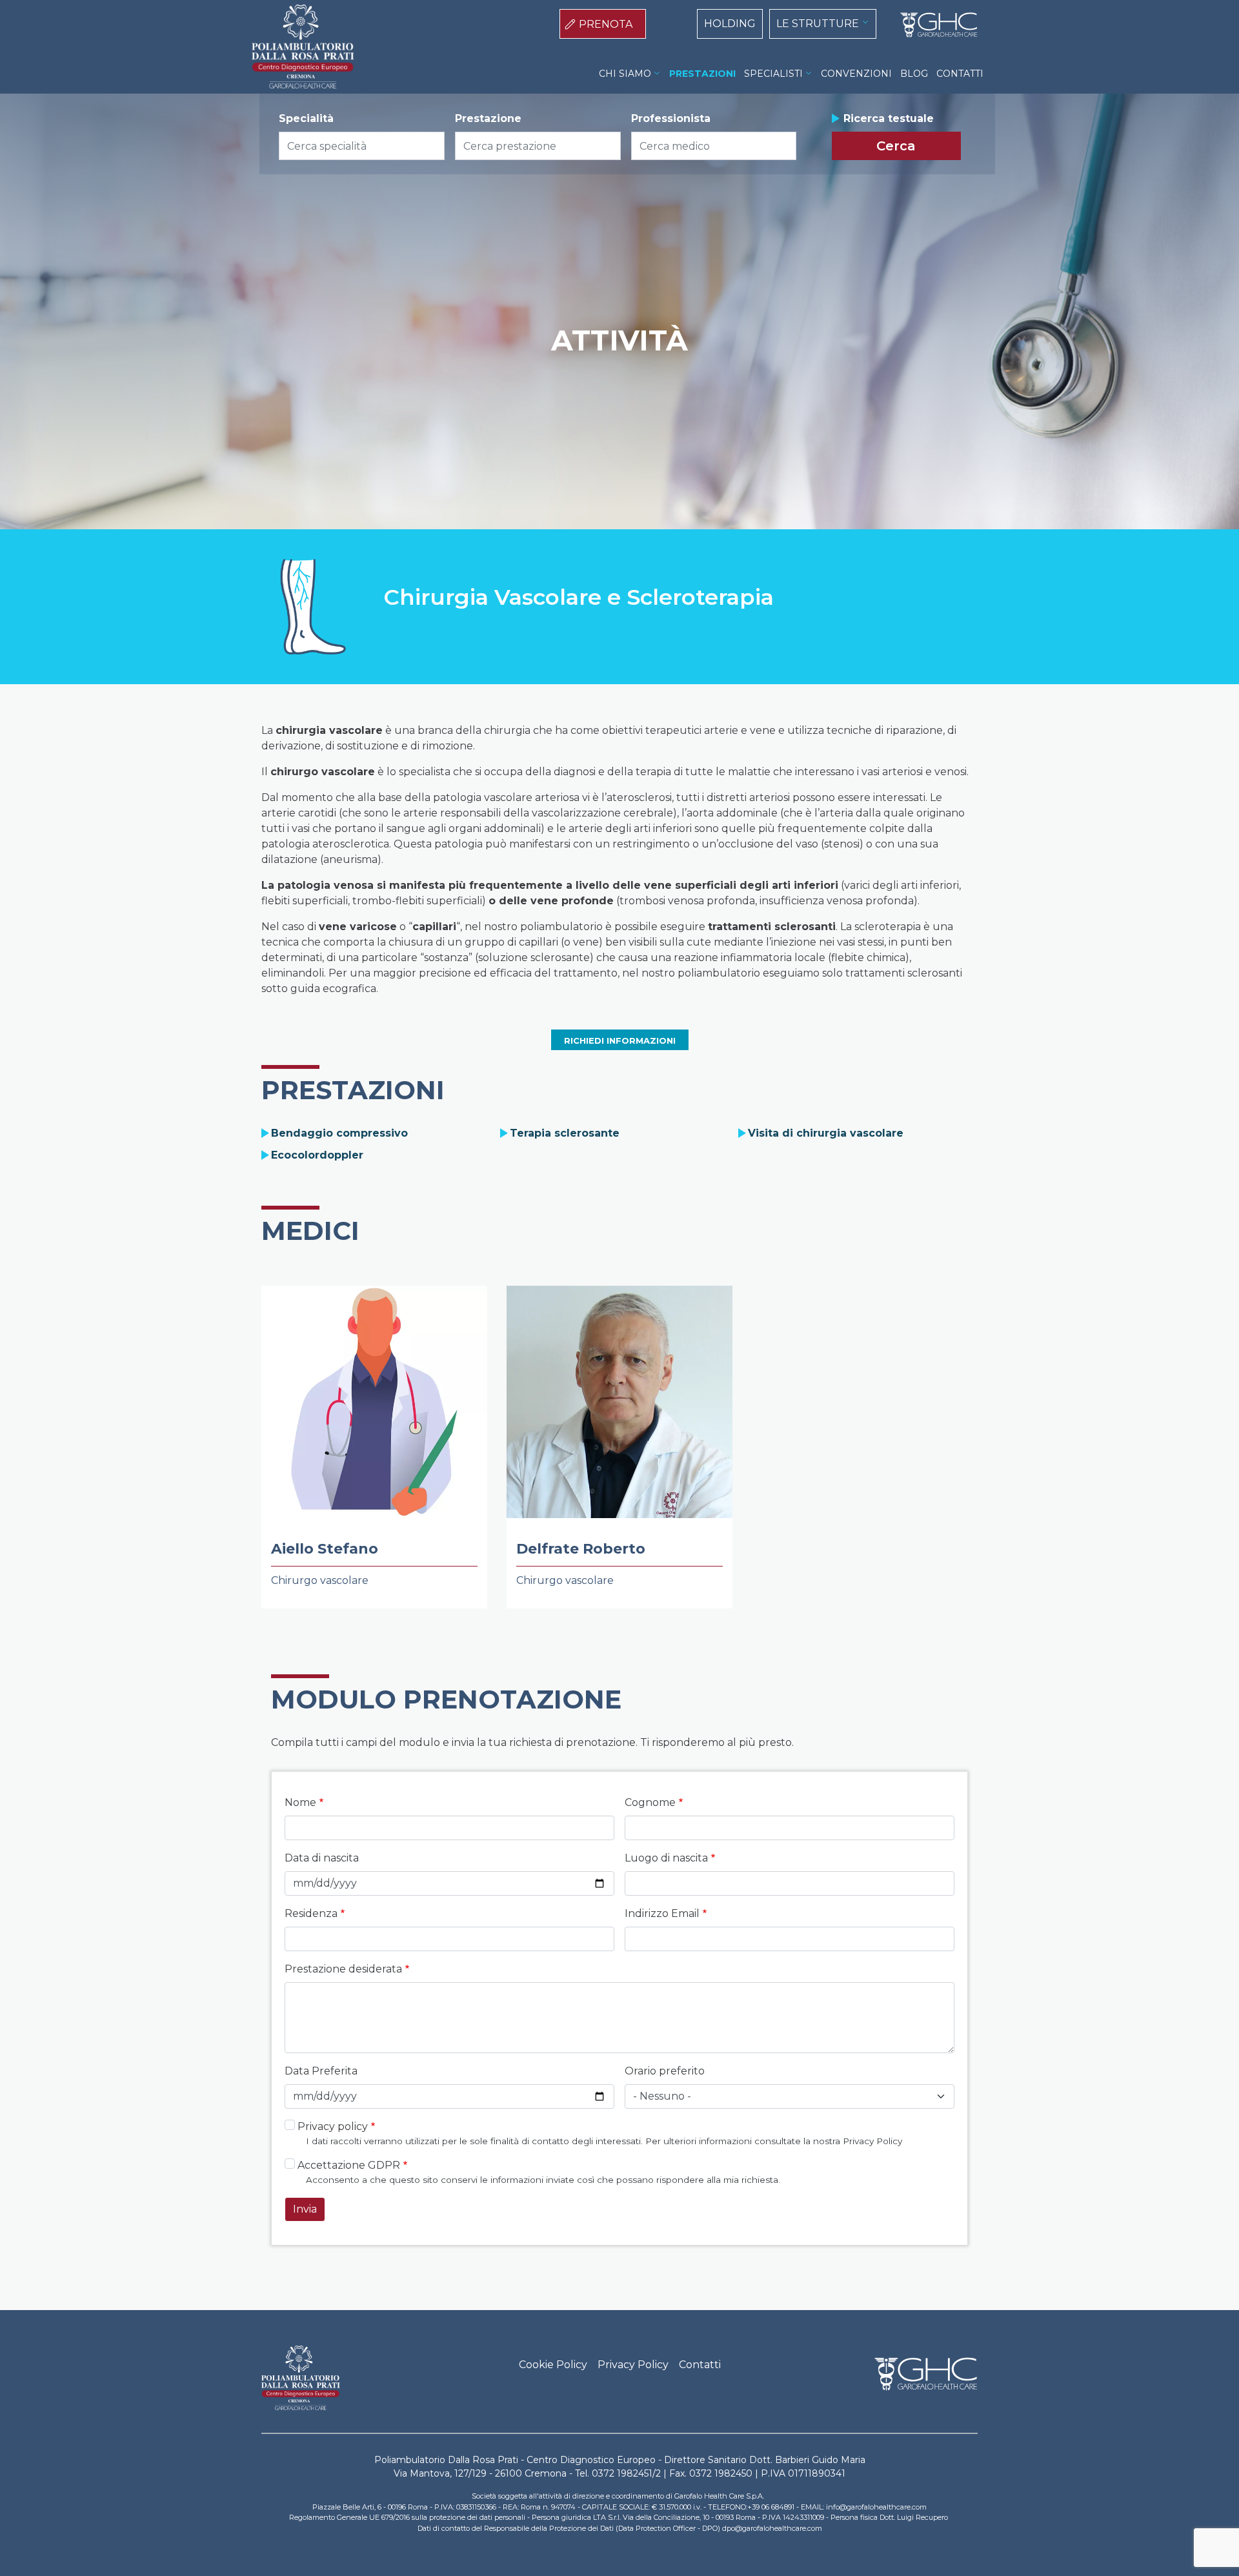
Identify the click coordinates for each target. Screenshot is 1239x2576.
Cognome (650, 1802)
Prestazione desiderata (343, 1969)
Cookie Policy (553, 2365)
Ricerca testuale (889, 118)
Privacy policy (333, 2126)
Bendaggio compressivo (339, 1133)
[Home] (934, 25)
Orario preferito (665, 2071)
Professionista (671, 118)
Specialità (306, 118)
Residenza (311, 1913)
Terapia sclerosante (565, 1133)
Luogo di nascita (666, 1858)
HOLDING (730, 24)
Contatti (700, 2365)
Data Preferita (321, 2071)
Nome (300, 1802)
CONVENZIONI (856, 74)
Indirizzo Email (662, 1913)
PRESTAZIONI (702, 74)
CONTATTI (960, 74)
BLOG (914, 74)
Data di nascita (322, 1858)
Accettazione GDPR (349, 2165)
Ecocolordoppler (317, 1155)
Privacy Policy (633, 2365)
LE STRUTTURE (818, 24)
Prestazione (488, 118)
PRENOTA (606, 24)
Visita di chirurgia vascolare (826, 1133)
